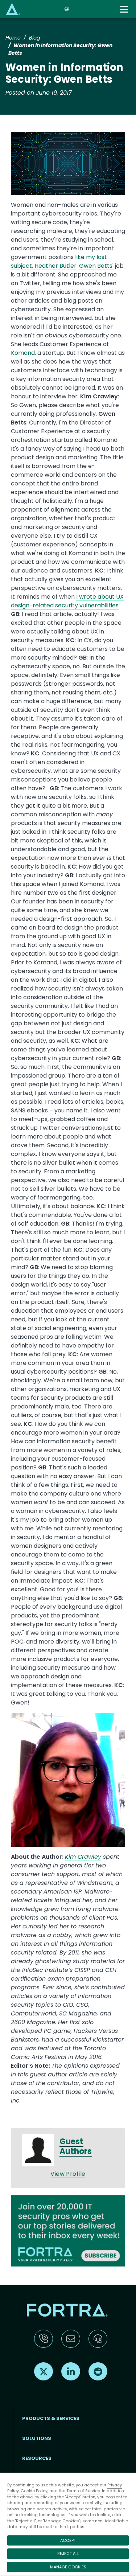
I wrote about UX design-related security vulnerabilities (67, 601)
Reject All (68, 2554)
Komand (23, 353)
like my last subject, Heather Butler (59, 261)
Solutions (37, 2438)
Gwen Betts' (96, 266)
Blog (34, 38)
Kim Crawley (83, 1857)
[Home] (13, 9)
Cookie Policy (34, 2491)
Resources (37, 2458)
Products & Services (51, 2418)
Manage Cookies (68, 2567)
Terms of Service (83, 2491)
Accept (68, 2540)
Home (13, 38)
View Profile (68, 2174)
